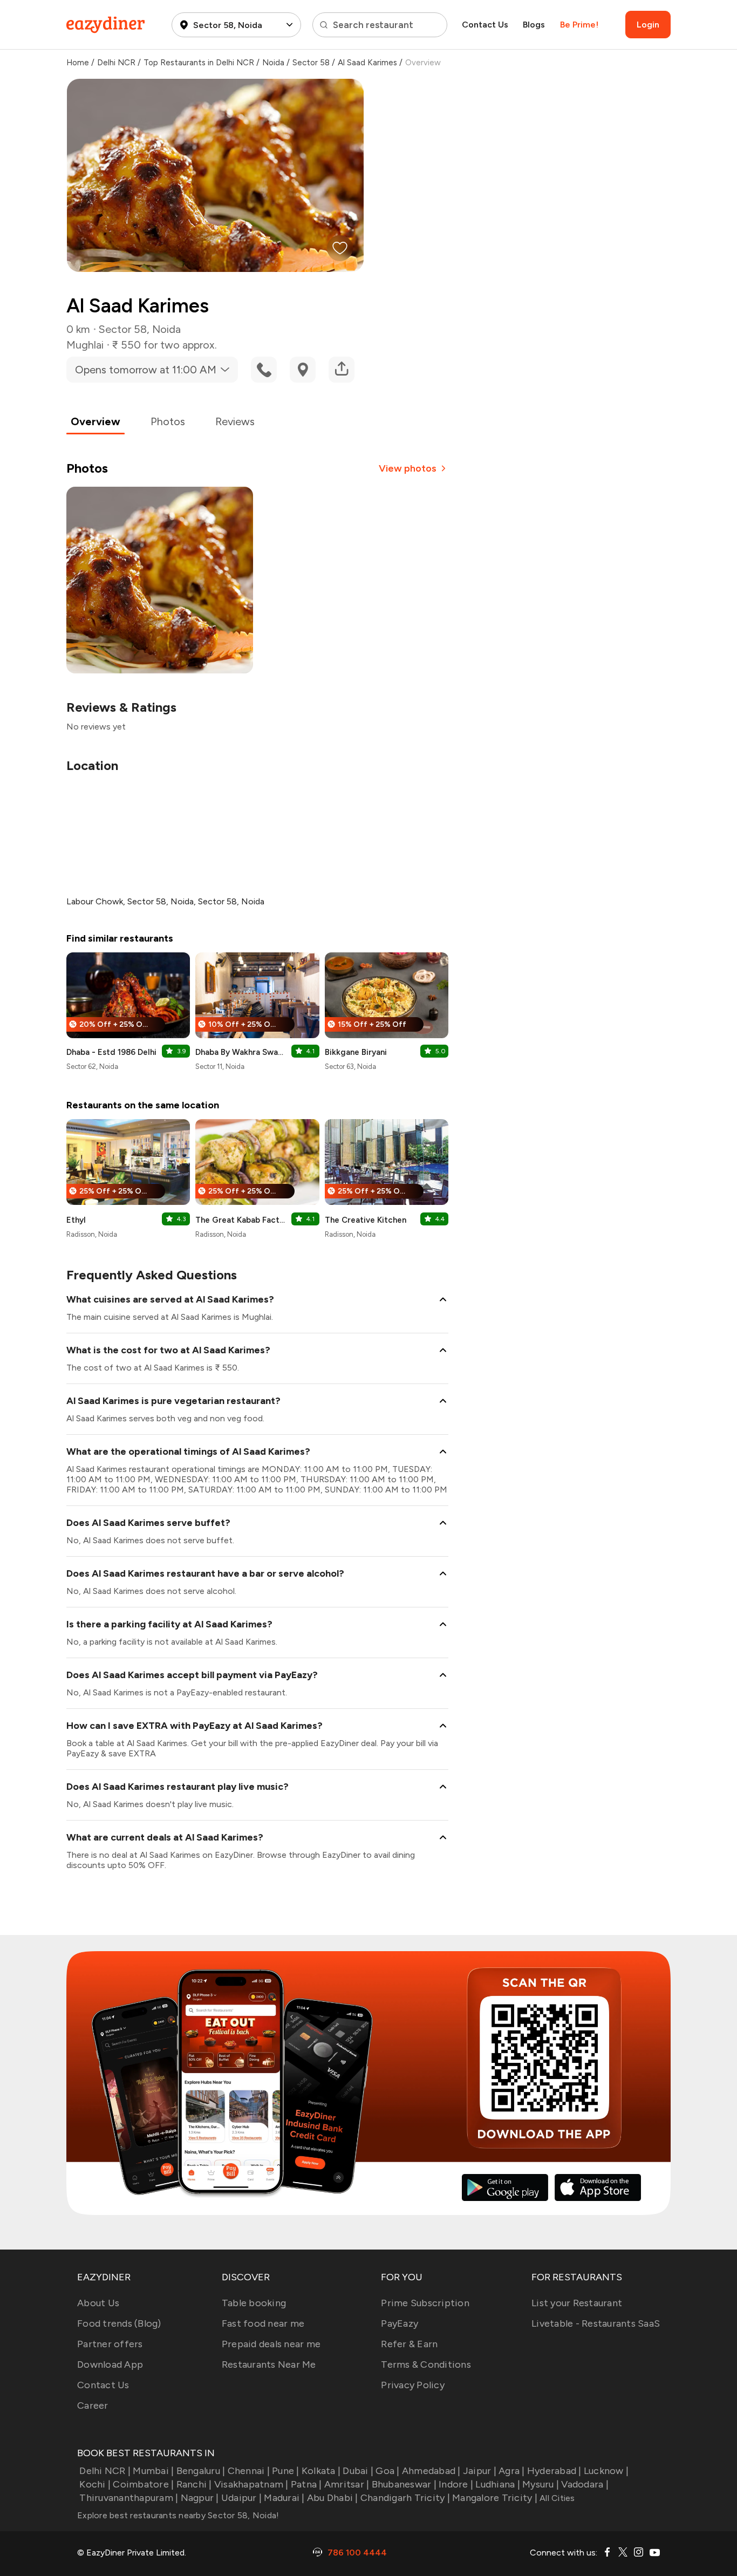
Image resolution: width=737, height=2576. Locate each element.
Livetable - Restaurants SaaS (596, 2323)
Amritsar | (347, 2484)
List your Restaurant (577, 2303)
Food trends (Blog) (119, 2323)
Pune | (286, 2471)
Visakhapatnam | (251, 2484)
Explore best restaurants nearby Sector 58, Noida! (178, 2515)
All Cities (556, 2498)
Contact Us (485, 25)
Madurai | (284, 2498)
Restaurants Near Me (269, 2364)
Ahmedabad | (431, 2471)
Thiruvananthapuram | (129, 2498)
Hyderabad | (554, 2471)
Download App (110, 2364)
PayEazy (400, 2323)
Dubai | (358, 2471)
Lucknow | (606, 2471)
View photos (408, 468)
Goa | (387, 2471)
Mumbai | (153, 2471)
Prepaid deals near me (271, 2344)
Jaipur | (480, 2471)
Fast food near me (263, 2323)
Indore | (456, 2484)
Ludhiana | (498, 2484)
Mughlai (85, 345)
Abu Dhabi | (333, 2498)
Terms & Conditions (426, 2364)
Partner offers (110, 2344)
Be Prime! (579, 25)
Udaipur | (241, 2498)
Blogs (534, 25)
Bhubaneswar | (404, 2484)
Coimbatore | (143, 2484)
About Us (98, 2303)
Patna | (306, 2484)
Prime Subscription (425, 2303)
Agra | (512, 2471)
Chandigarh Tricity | (405, 2498)
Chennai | (249, 2471)
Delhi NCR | (105, 2471)
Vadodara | (585, 2484)
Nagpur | (200, 2498)
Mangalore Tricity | (495, 2498)
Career (93, 2405)
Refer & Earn (409, 2344)
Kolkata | (321, 2471)
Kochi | (95, 2484)
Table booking (254, 2303)
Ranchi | (194, 2484)
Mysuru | (541, 2484)
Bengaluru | (201, 2471)
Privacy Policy (413, 2385)
